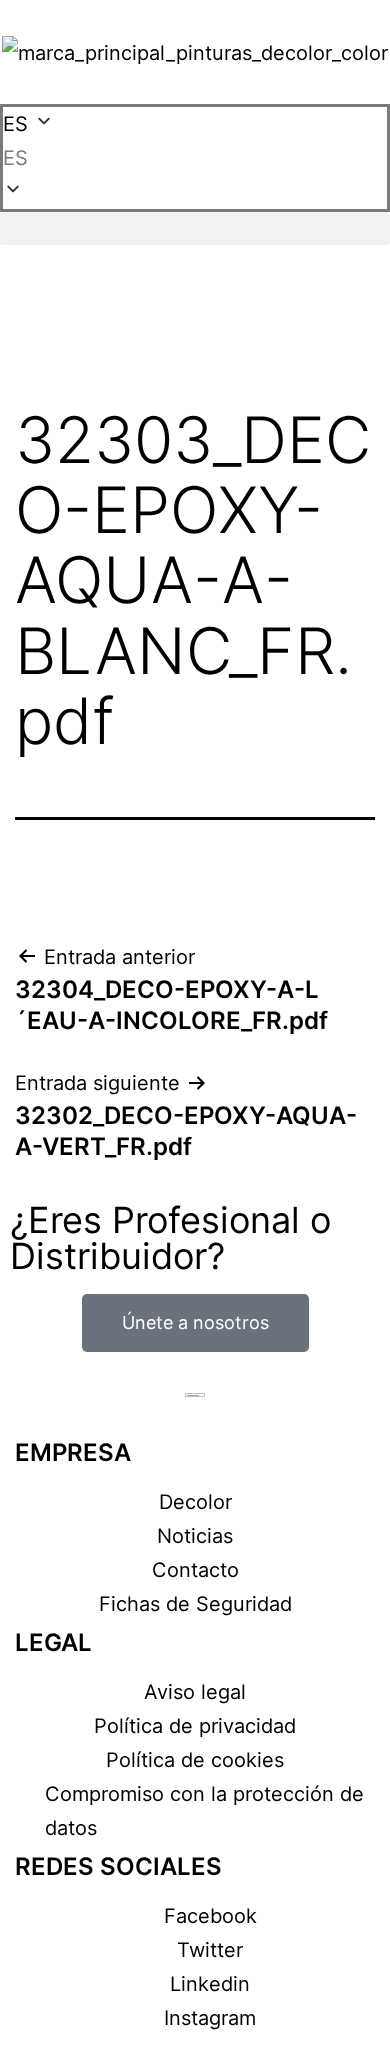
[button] (195, 158)
